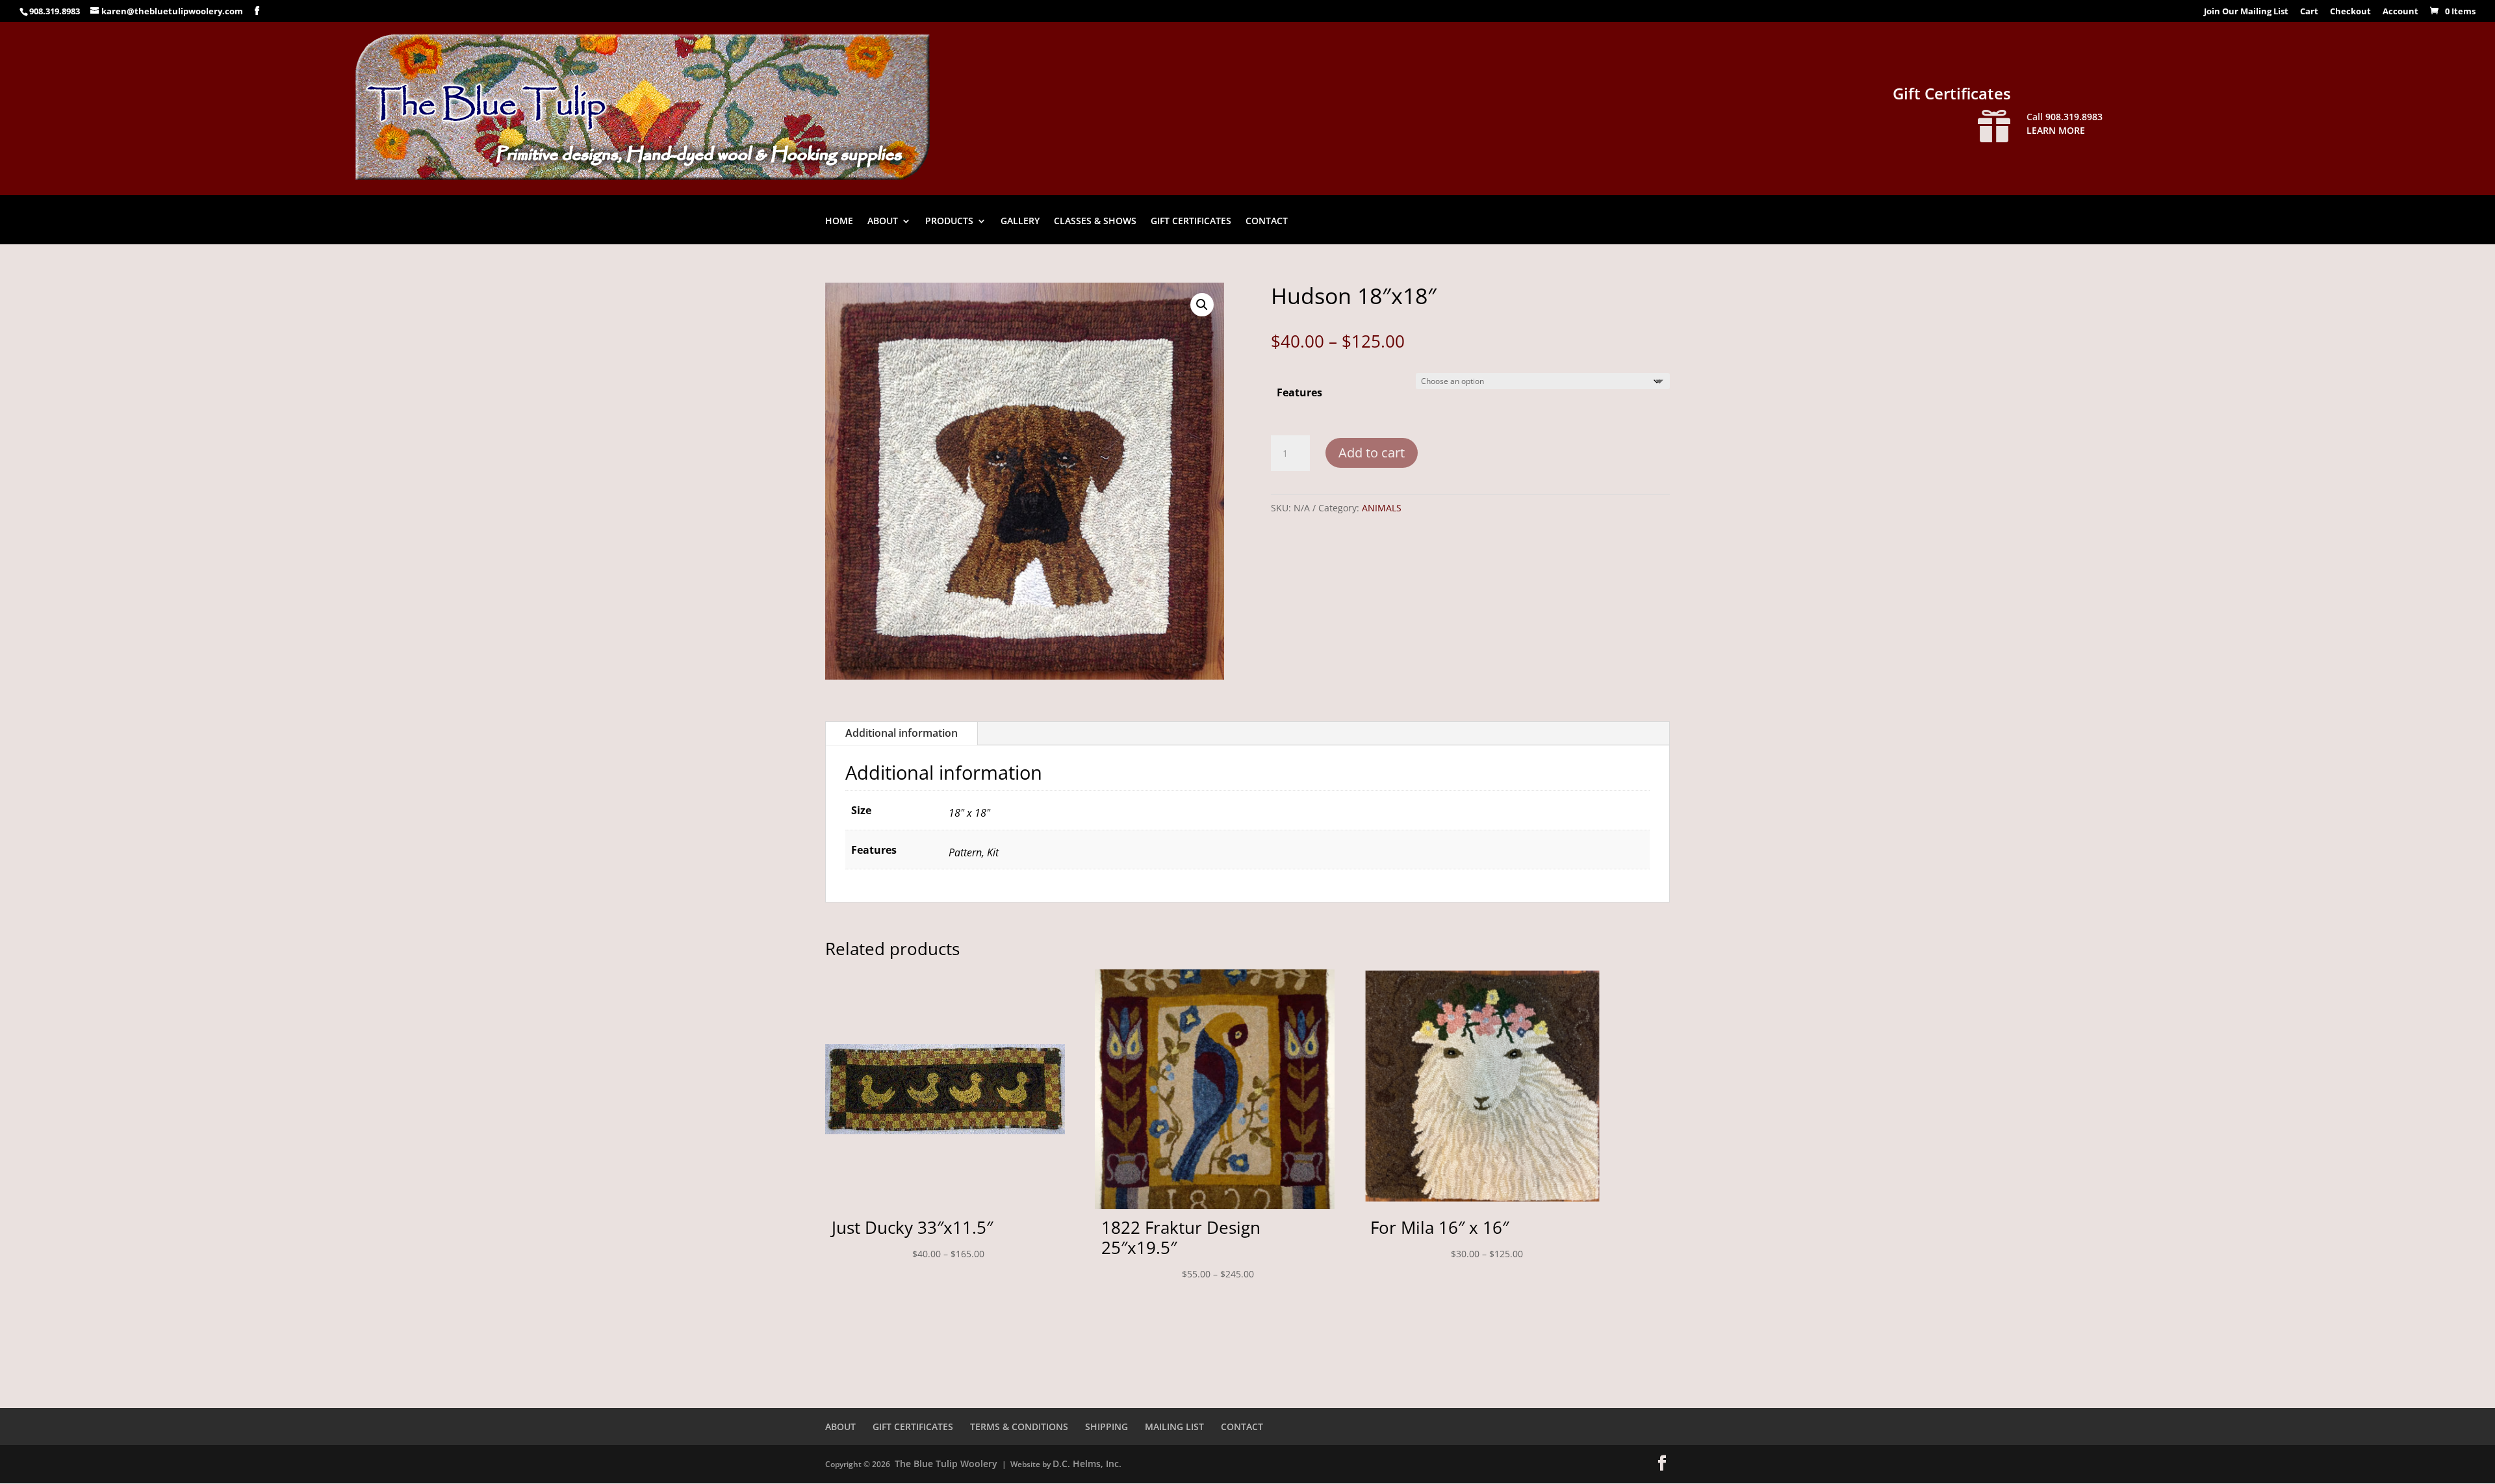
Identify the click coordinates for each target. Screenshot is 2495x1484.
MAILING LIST (1174, 1426)
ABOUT (883, 222)
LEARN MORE (2056, 130)
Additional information (902, 733)
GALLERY (1020, 222)
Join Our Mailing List (2246, 12)
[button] (1202, 305)
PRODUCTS (949, 222)
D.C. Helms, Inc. (1087, 1464)
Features (1299, 392)
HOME (839, 222)
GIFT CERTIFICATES (1191, 222)
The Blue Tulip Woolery (946, 1464)
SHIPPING (1107, 1426)
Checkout (2350, 12)
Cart (2309, 12)
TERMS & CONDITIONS (1019, 1426)
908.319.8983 (55, 11)
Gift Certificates (1952, 93)
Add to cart (1372, 453)
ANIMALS (1382, 508)
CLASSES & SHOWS (1095, 222)
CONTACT (1267, 222)
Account (2400, 12)
